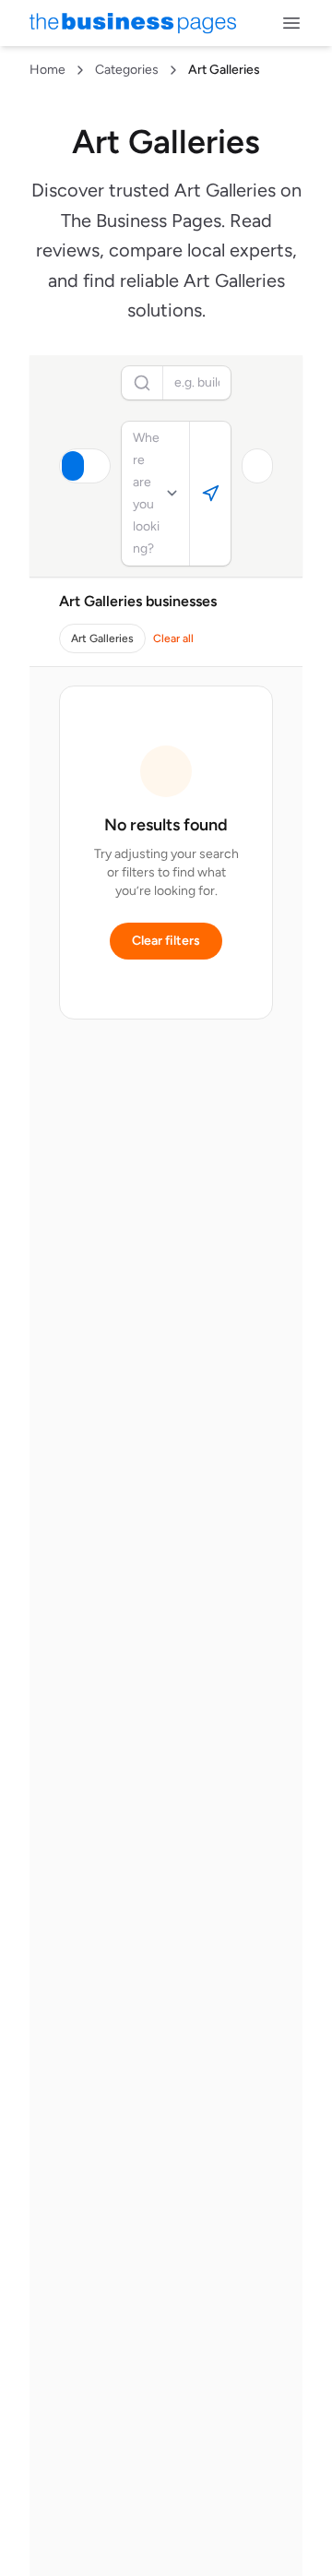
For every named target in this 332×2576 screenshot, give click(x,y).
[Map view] (97, 466)
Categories (127, 70)
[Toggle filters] (257, 466)
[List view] (73, 466)
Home (47, 70)
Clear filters (166, 941)
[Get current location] (210, 494)
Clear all (173, 638)
